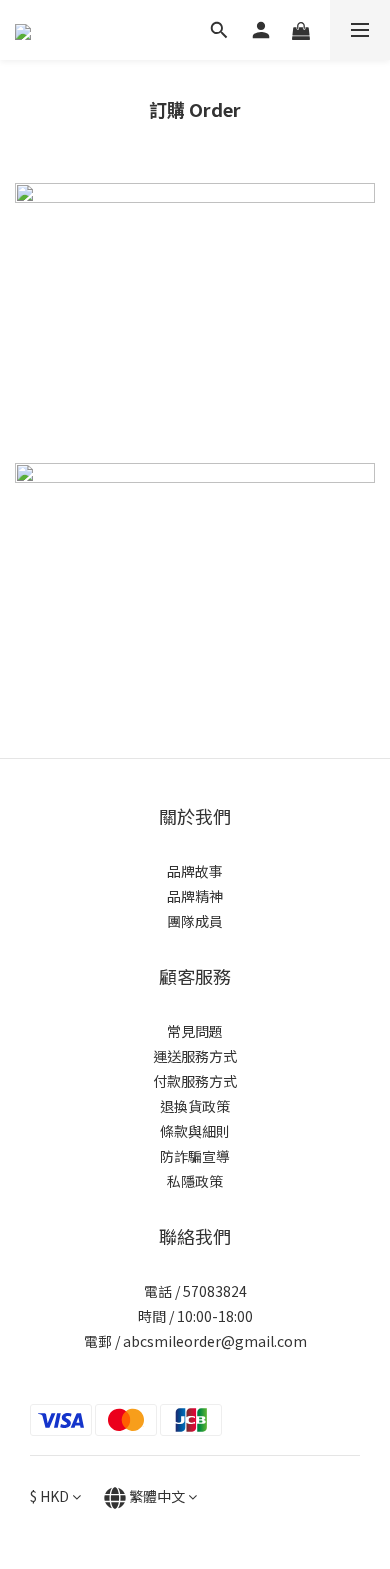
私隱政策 (195, 1181)
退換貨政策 (195, 1106)
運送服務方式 (195, 1056)
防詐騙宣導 (195, 1156)
